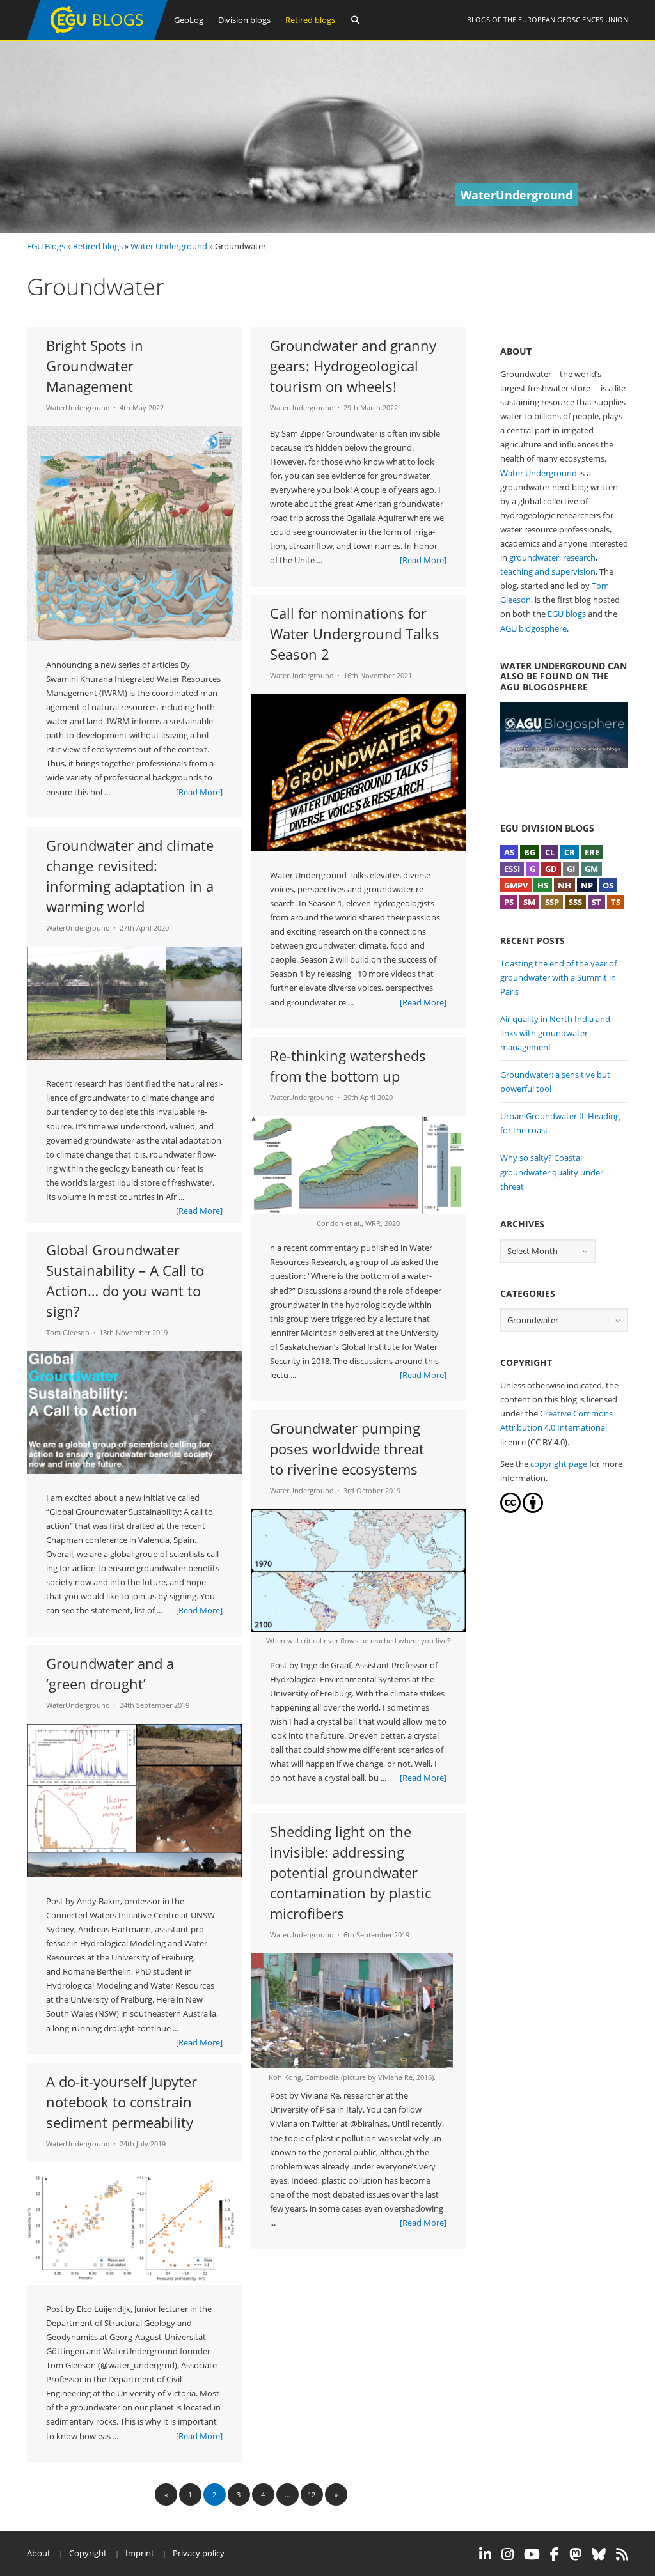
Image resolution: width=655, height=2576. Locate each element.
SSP (552, 902)
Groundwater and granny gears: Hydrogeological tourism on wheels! (353, 366)
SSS (575, 902)
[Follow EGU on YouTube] (532, 2554)
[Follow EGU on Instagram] (508, 2554)
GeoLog (189, 20)
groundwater (534, 557)
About (39, 2553)
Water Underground (169, 246)
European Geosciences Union (573, 19)
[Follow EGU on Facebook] (555, 2554)
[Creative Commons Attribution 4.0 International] (510, 1510)
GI (571, 869)
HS (543, 885)
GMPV (516, 885)
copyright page (559, 1464)
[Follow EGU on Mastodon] (575, 2554)
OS (608, 885)
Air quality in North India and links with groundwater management (555, 1033)
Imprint (140, 2553)
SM (529, 902)
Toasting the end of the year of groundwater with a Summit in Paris (558, 977)
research (579, 557)
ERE (592, 852)
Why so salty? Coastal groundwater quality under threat (552, 1172)
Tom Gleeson (68, 1332)
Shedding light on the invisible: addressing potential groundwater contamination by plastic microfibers (351, 1872)
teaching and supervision (548, 571)
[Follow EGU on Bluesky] (599, 2554)
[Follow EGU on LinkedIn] (485, 2554)
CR (570, 852)
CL (550, 852)
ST (596, 902)
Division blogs (244, 20)
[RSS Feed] (622, 2554)
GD (551, 869)
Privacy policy (199, 2553)
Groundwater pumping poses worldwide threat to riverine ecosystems (347, 1448)
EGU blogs (567, 614)
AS (509, 852)
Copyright (88, 2553)
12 (312, 2495)
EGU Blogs (46, 246)
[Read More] (199, 792)
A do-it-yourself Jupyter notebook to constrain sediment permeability (122, 2102)
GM (591, 869)
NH (564, 885)
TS (616, 902)
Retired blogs (310, 20)
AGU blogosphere (533, 628)
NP (587, 885)
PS (509, 902)
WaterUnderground (78, 407)
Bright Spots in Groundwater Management (95, 366)
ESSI (512, 869)
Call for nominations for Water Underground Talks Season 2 (355, 633)
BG (530, 852)
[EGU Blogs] (97, 37)
